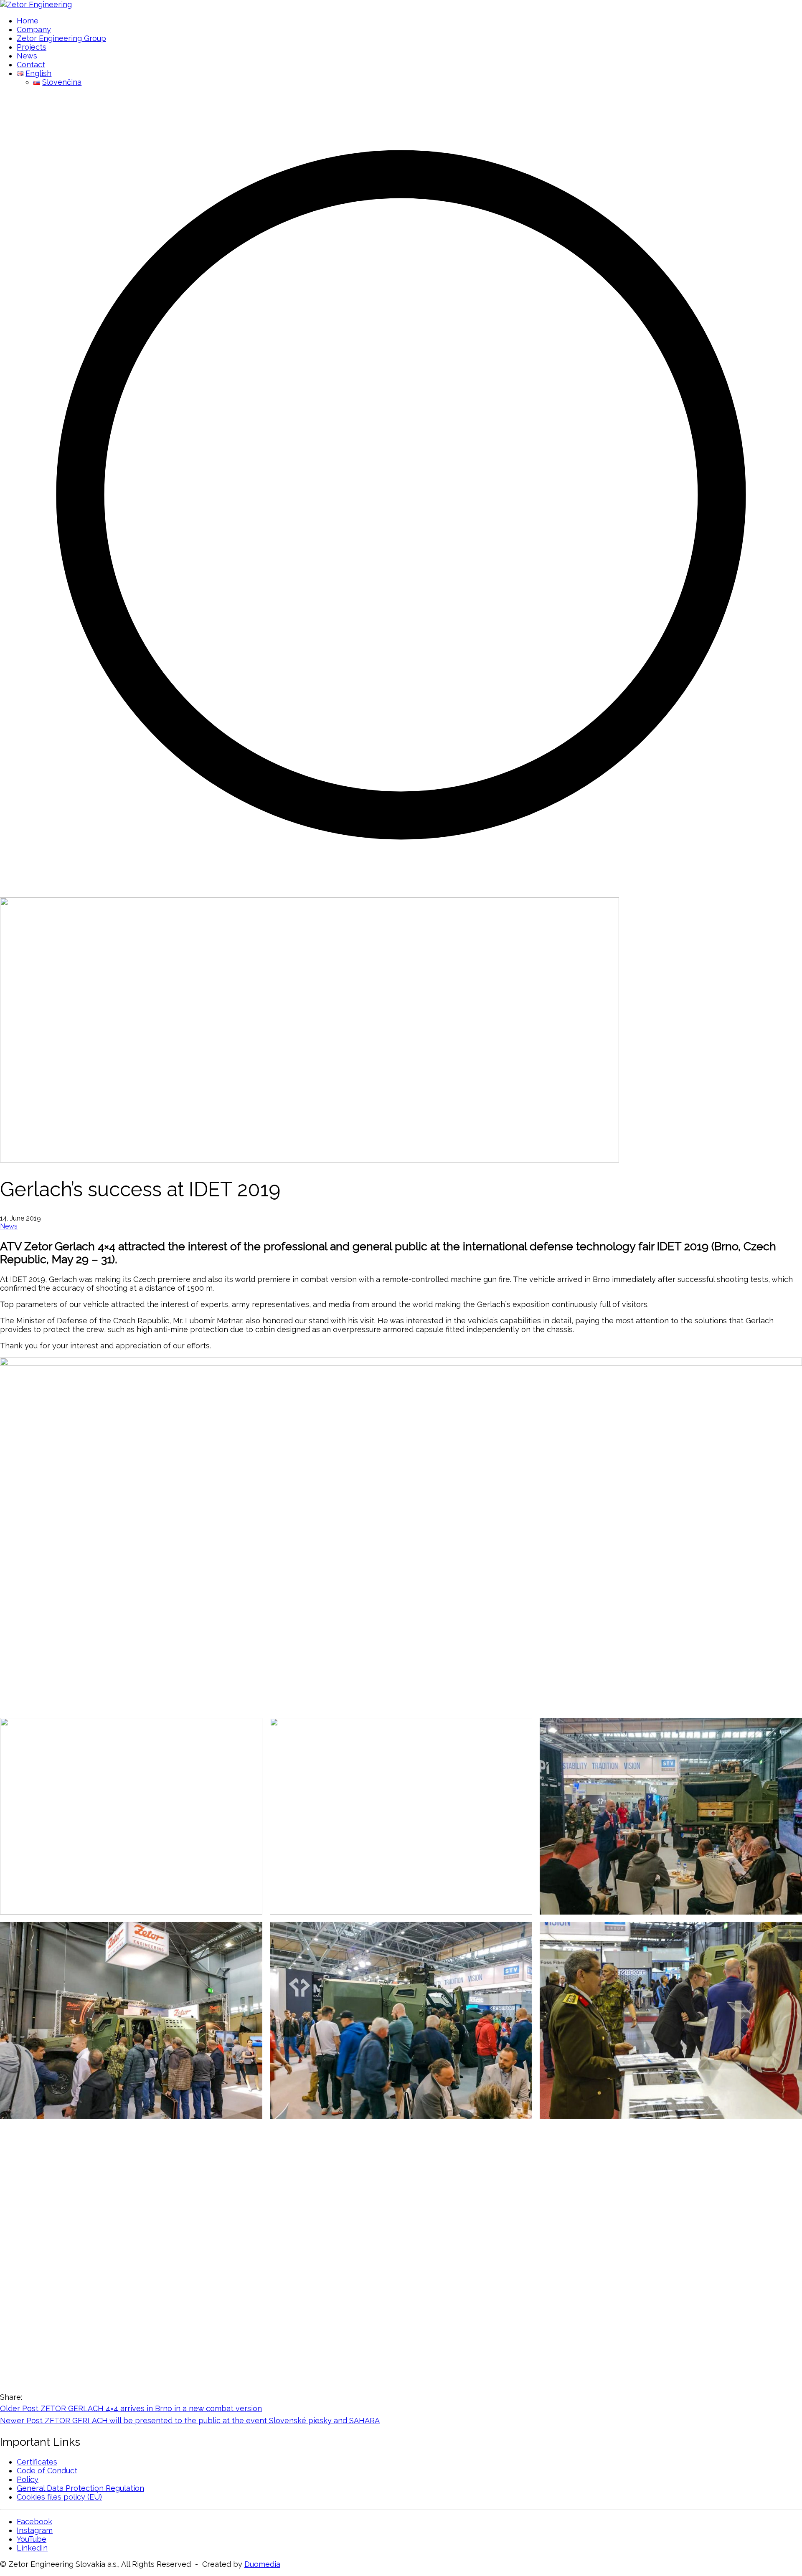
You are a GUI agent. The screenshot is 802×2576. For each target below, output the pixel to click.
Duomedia (262, 2564)
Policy (28, 2479)
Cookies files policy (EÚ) (59, 2497)
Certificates (37, 2462)
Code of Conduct (47, 2471)
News (9, 1226)
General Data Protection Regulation (80, 2488)
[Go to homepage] (36, 4)
